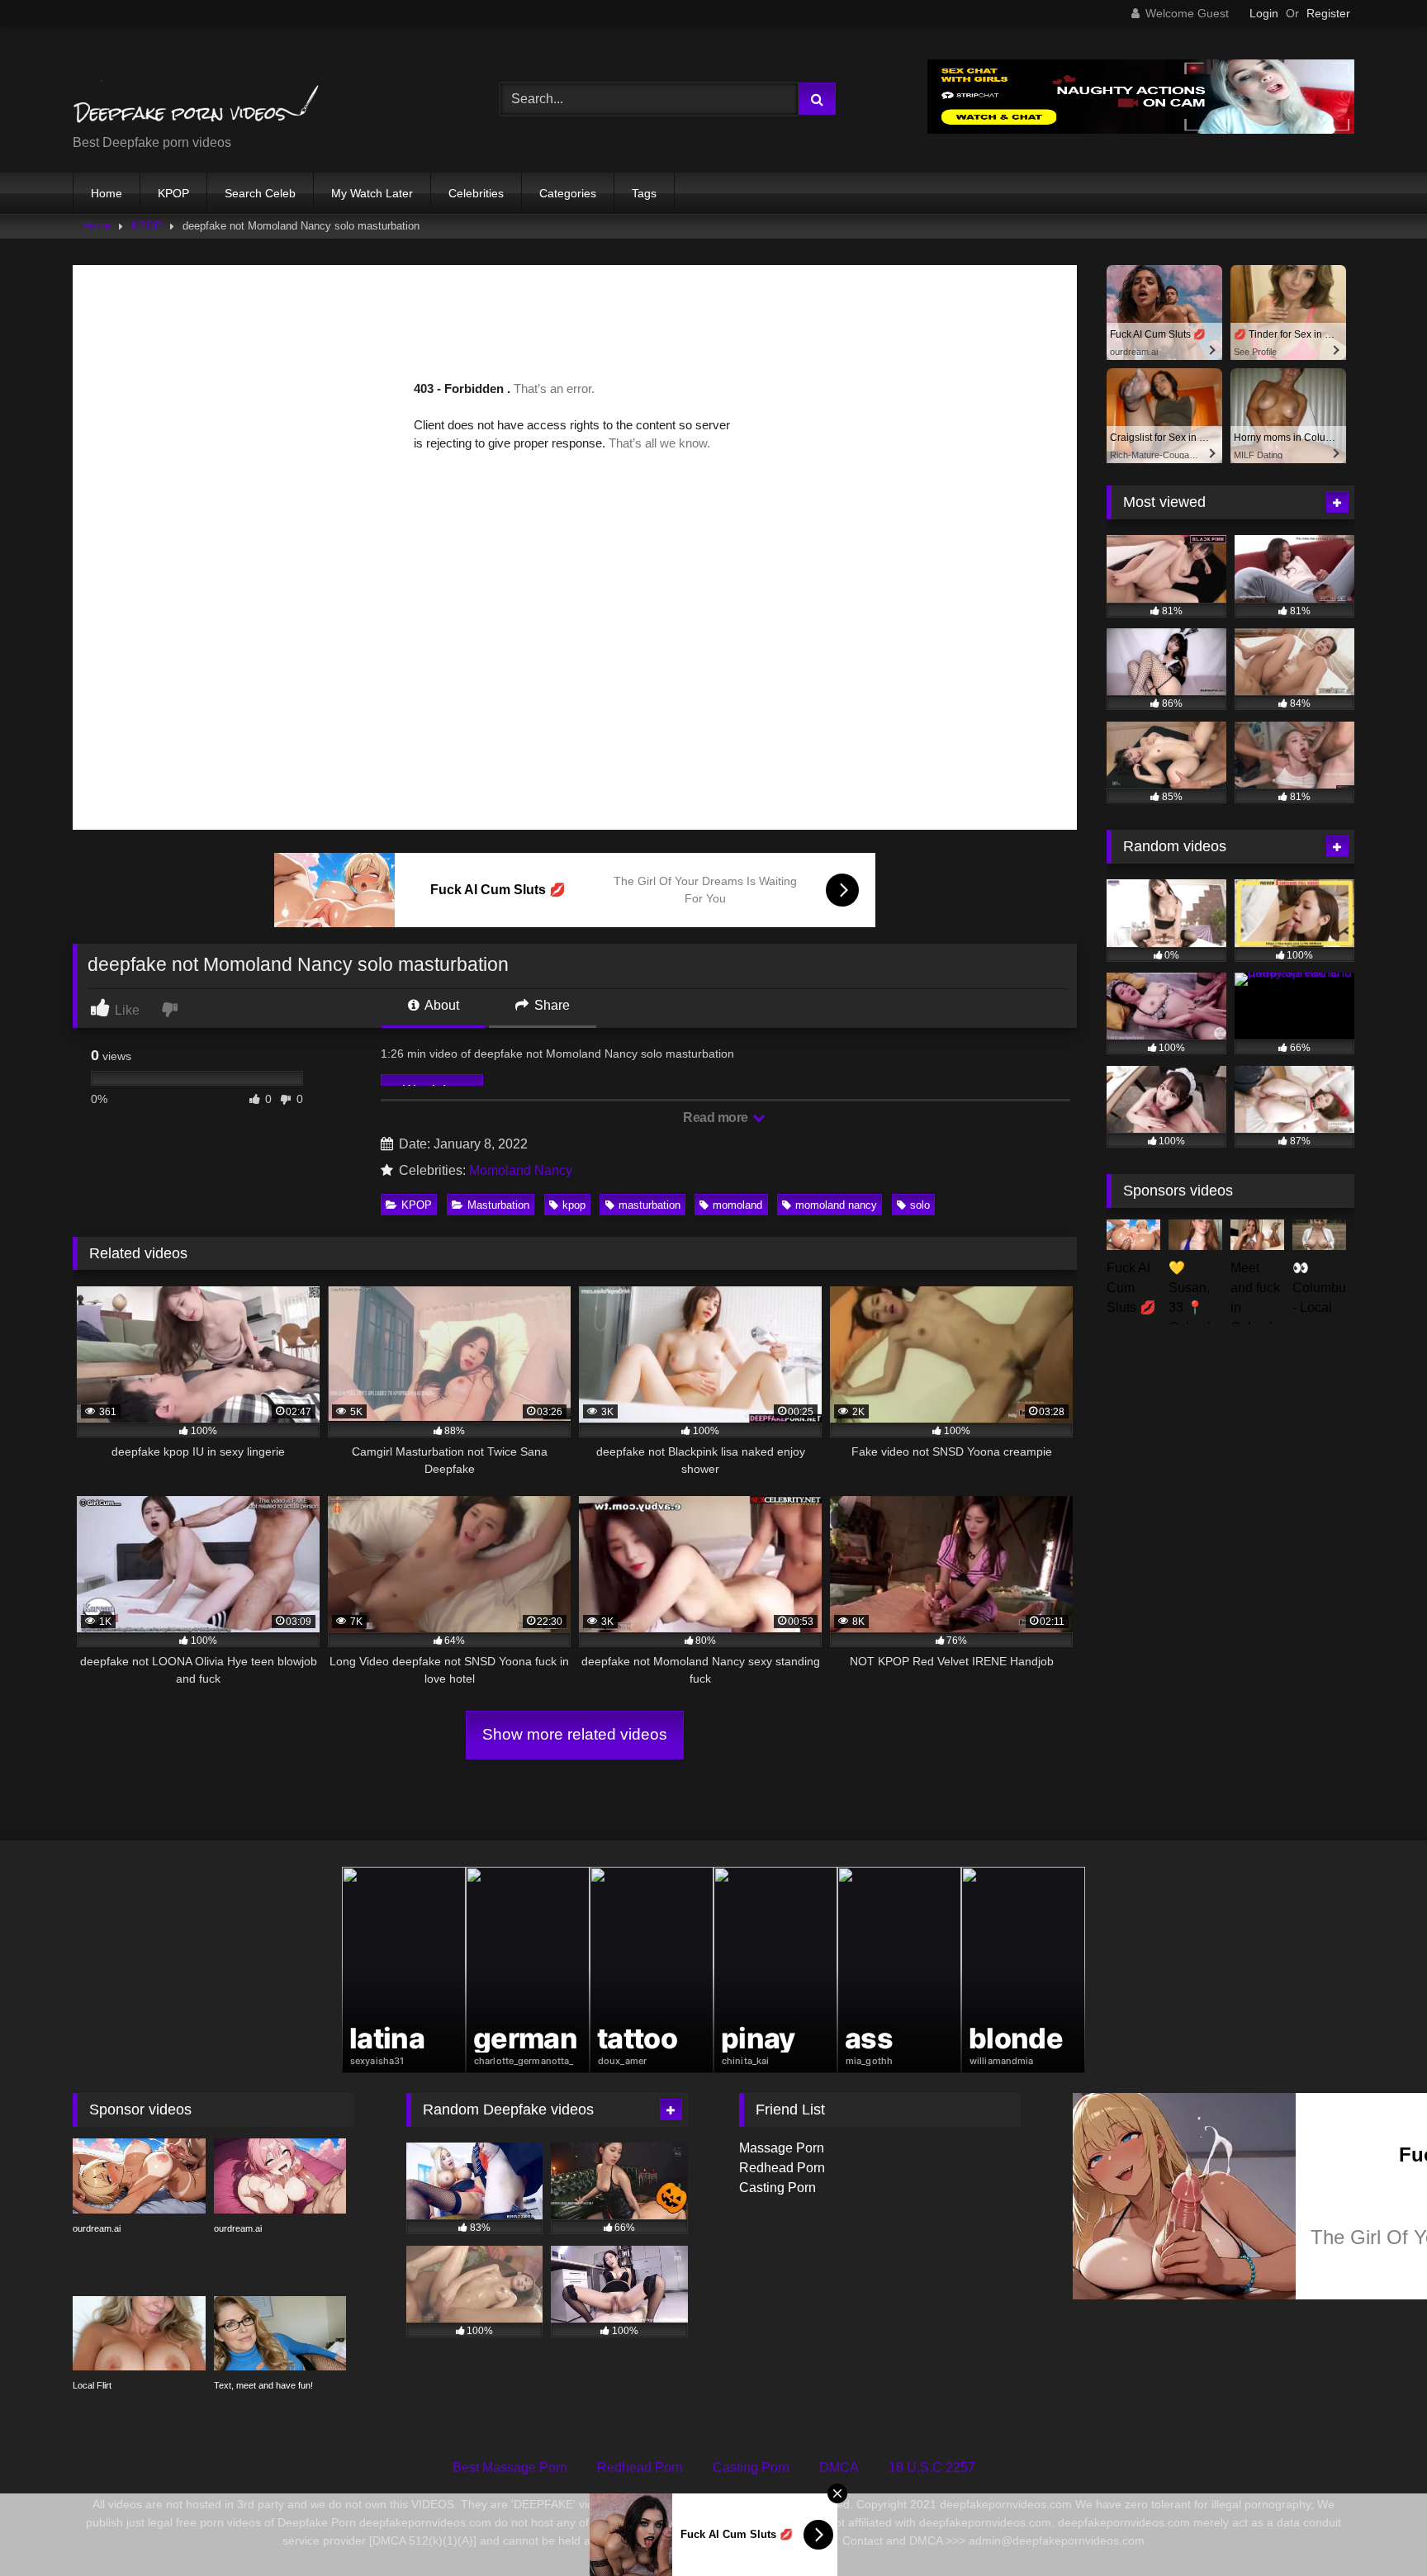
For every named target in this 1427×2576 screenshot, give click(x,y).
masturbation (649, 1205)
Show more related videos (575, 1734)
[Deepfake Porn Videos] (197, 86)
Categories (568, 193)
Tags (644, 193)
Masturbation (498, 1205)
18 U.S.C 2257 (932, 2467)
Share (550, 1005)
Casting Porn (778, 2188)
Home (107, 193)
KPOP (173, 193)
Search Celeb (260, 193)
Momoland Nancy (521, 1170)
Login (1264, 13)
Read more (717, 1118)
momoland (737, 1205)
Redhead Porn (782, 2168)
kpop (574, 1205)
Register (1328, 13)
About (441, 1005)
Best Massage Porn (510, 2467)
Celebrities (476, 193)
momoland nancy (836, 1205)
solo (920, 1205)
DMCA (839, 2467)
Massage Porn (782, 2148)
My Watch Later (372, 193)
